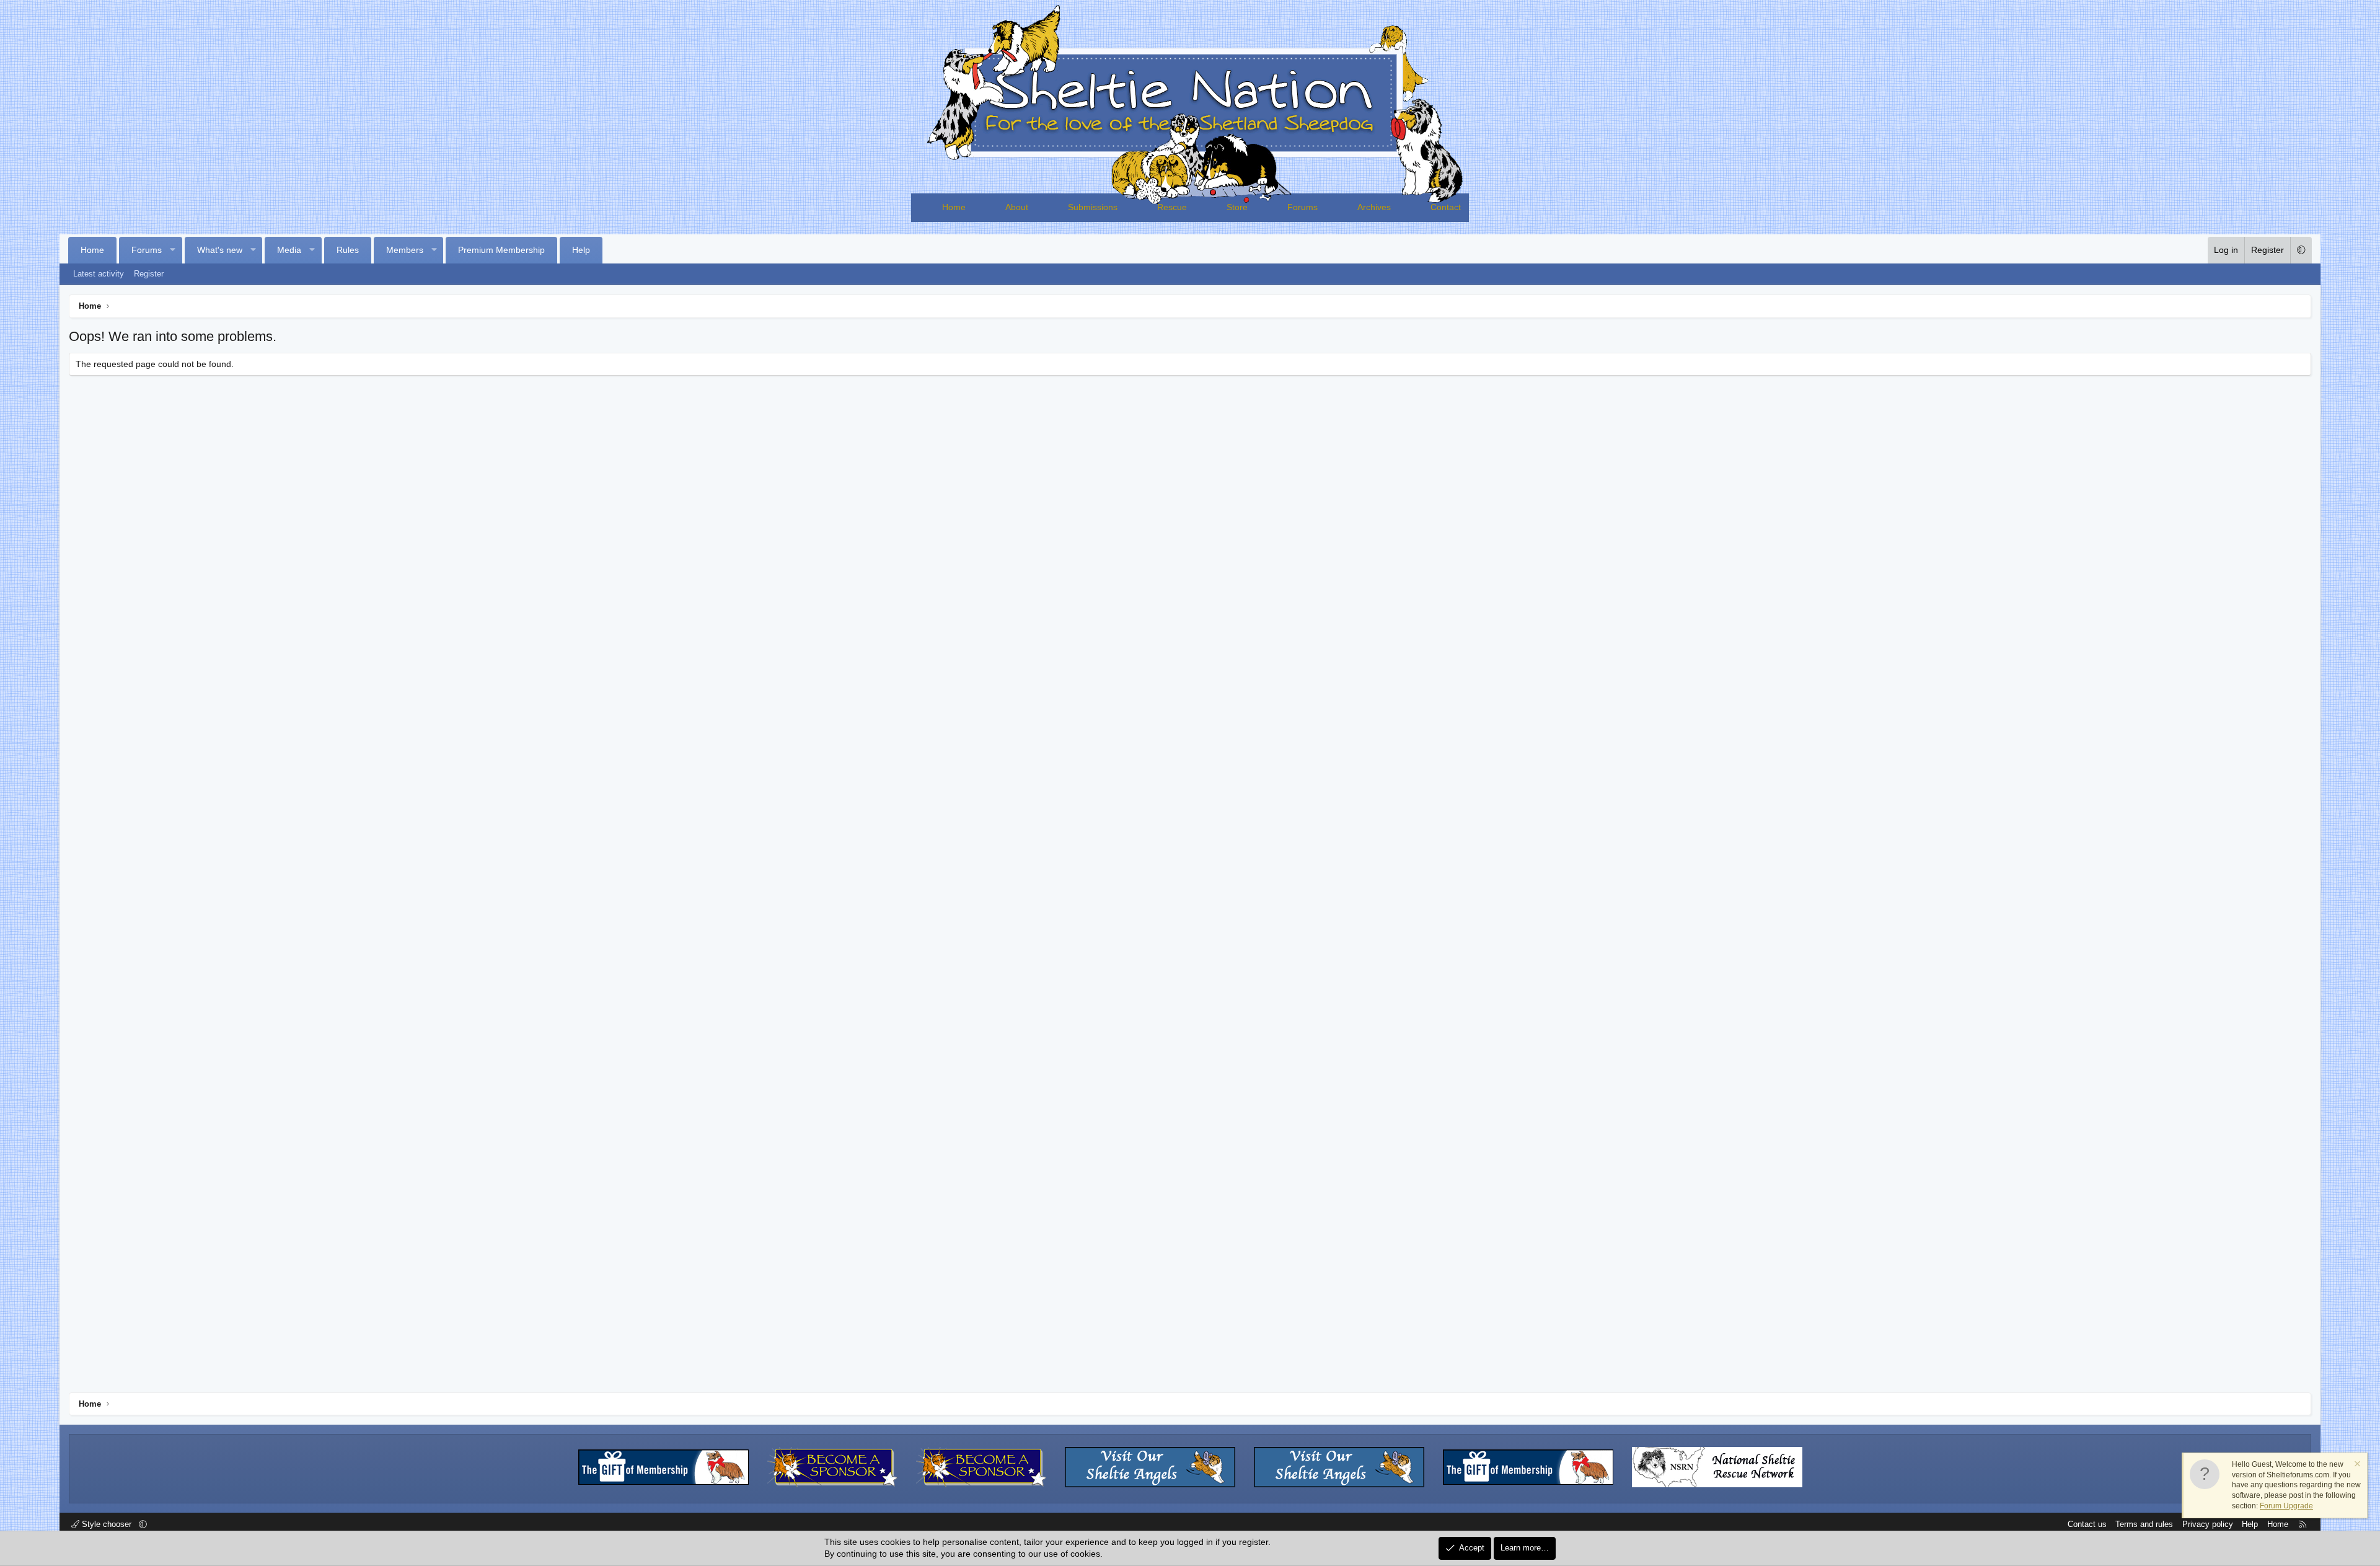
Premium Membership (501, 250)
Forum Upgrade (2286, 1506)
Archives (1374, 207)
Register (149, 274)
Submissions (1093, 207)
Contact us (2087, 1524)
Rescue (1172, 207)
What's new (220, 250)
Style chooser (107, 1524)
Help (581, 250)
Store (1237, 207)
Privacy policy (2208, 1524)
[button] (173, 250)
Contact (1446, 207)
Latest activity (99, 274)
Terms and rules (2144, 1524)
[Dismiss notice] (2356, 1465)
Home (954, 207)
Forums (1302, 207)
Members (405, 250)
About (1017, 207)
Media (289, 250)
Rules (348, 250)
